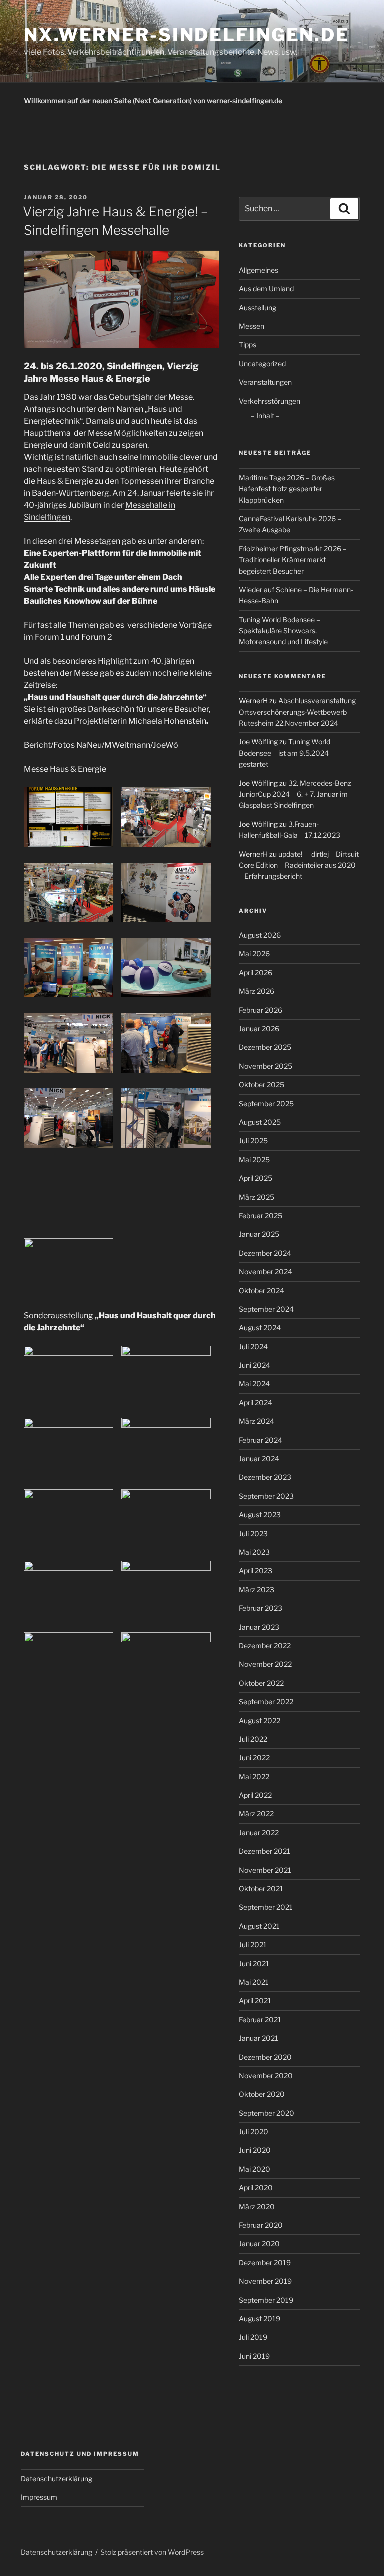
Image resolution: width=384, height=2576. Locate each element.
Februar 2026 (261, 1010)
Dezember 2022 (265, 1646)
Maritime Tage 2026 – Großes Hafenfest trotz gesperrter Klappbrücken (287, 489)
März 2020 (257, 2207)
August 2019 (260, 2319)
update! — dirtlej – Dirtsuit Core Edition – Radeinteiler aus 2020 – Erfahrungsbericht (299, 865)
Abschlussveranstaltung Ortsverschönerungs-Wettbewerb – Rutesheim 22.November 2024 (297, 712)
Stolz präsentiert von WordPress (152, 2552)
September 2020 (267, 2113)
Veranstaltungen (265, 382)
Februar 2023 (261, 1608)
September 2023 (266, 1496)
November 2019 (265, 2281)
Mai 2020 (255, 2169)
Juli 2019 (253, 2337)
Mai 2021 (254, 1982)
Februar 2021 (260, 2020)
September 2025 (266, 1104)
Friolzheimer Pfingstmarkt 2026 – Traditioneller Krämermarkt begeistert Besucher (293, 560)
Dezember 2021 (265, 1851)
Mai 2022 (254, 1777)
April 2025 (256, 1178)
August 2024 (260, 1328)
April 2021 (255, 2001)
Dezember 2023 (265, 1477)
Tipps (248, 345)
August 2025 (260, 1122)
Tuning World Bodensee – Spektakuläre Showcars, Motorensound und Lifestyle (283, 631)
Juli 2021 (253, 1945)
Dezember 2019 (265, 2263)
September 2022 (266, 1702)
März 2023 (257, 1590)
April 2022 (255, 1795)
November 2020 (266, 2076)
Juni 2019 (254, 2356)
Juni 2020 (255, 2150)
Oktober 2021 (261, 1889)
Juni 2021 (254, 1964)
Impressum (39, 2497)
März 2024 (257, 1421)
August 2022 (260, 1721)
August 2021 (259, 1926)
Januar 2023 (259, 1627)
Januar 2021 (259, 2038)
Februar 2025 (261, 1216)
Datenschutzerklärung (57, 2479)
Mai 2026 (254, 954)
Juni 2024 (255, 1365)
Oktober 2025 (262, 1085)
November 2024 (266, 1272)
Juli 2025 (253, 1141)
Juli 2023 (253, 1534)
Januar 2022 (259, 1833)
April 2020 (256, 2188)
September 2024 (266, 1309)
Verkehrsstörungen (270, 401)
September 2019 (266, 2300)
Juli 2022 (253, 1739)
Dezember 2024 (265, 1253)
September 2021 (266, 1907)
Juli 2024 (253, 1347)
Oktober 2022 (261, 1683)
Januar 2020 (259, 2244)
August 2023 (260, 1515)
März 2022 (256, 1814)
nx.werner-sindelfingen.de (187, 35)
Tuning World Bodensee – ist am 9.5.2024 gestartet (285, 753)
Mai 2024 (254, 1384)
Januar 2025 (259, 1234)
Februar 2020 (261, 2225)
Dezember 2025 (265, 1047)
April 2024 (256, 1403)
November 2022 (265, 1664)
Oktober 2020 (262, 2094)
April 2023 (256, 1571)
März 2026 (257, 991)
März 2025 (257, 1197)
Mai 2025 (254, 1160)
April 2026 (256, 973)
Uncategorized (262, 364)
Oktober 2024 (262, 1291)
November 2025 (266, 1066)
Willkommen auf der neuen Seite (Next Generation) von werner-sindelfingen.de (153, 101)
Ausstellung (258, 308)
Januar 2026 (259, 1029)
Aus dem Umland (266, 289)
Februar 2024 (261, 1440)
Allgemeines (259, 270)
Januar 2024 (259, 1459)
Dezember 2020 (265, 2057)
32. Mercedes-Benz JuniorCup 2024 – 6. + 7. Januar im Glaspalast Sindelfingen (295, 794)
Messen (252, 326)
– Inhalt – (265, 416)
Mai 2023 (254, 1552)
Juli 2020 (254, 2132)
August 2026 (260, 935)
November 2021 (265, 1870)
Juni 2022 (254, 1758)
